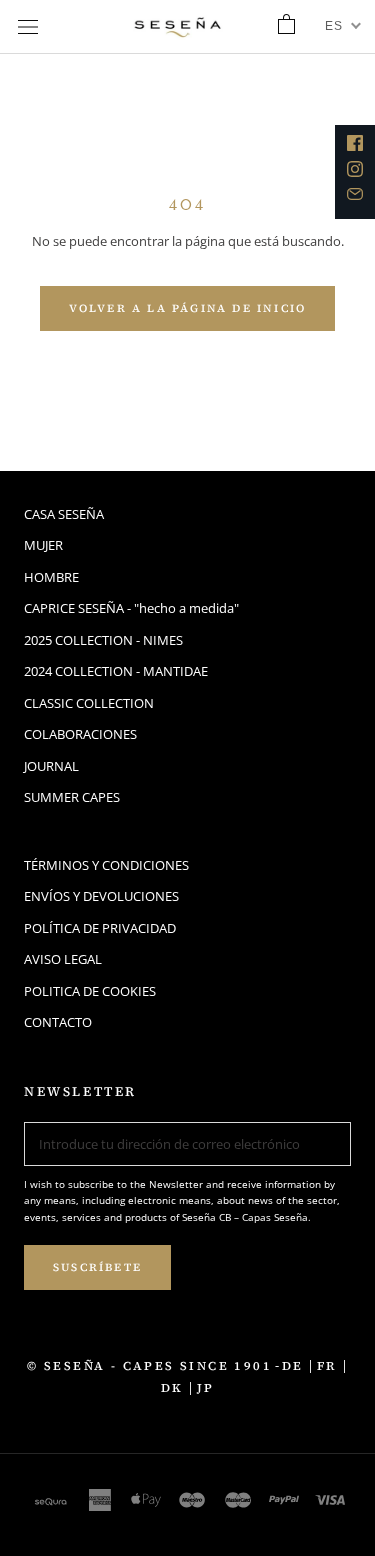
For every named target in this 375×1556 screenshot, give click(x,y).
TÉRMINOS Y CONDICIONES (106, 865)
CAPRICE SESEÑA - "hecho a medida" (131, 608)
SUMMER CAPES (72, 797)
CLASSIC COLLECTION (89, 703)
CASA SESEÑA (64, 514)
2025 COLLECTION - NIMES (103, 640)
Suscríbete (97, 1267)
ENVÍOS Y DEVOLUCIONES (101, 896)
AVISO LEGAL (63, 959)
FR (327, 1366)
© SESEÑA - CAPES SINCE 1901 (149, 1366)
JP (206, 1388)
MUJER (43, 545)
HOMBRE (51, 577)
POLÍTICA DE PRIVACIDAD (100, 928)
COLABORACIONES (80, 734)
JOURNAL (51, 766)
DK (172, 1388)
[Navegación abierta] (28, 27)
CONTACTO (58, 1022)
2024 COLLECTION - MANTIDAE (116, 671)
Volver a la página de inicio (188, 308)
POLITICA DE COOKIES (90, 991)
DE (293, 1366)
